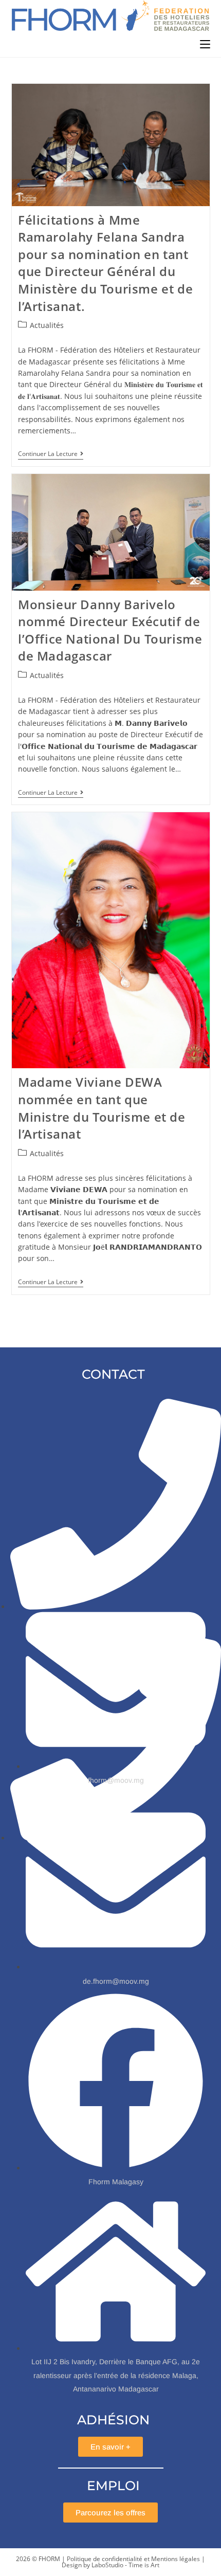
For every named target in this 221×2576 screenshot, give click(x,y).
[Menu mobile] (205, 44)
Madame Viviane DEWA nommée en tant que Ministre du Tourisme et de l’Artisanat (102, 1108)
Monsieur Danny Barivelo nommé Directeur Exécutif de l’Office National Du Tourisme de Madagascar (110, 630)
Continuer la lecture (51, 454)
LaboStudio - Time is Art (125, 2565)
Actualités (47, 325)
